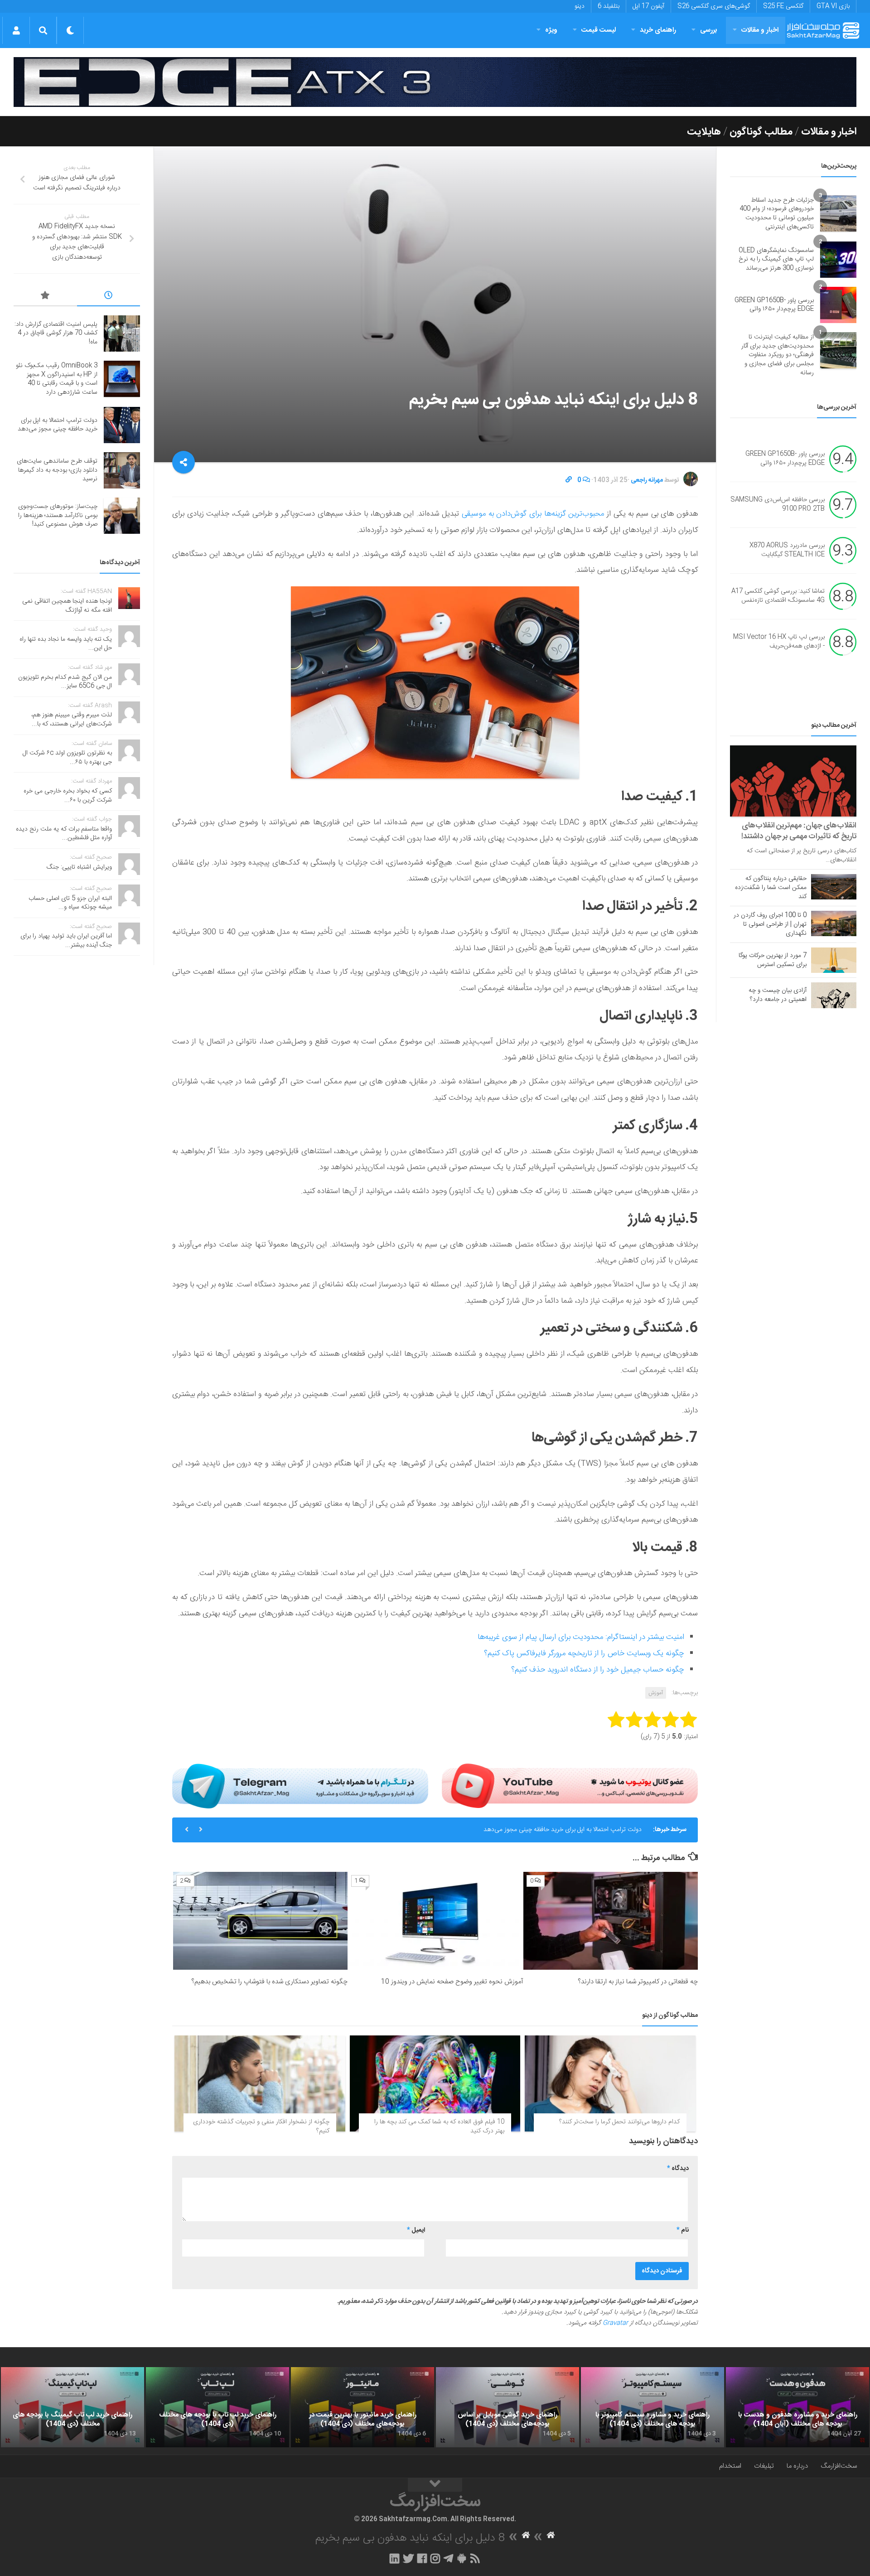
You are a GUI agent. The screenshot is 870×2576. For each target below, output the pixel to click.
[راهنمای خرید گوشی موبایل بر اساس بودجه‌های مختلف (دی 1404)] (507, 2407)
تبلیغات (764, 2466)
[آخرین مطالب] (109, 297)
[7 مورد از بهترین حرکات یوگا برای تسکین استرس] (834, 960)
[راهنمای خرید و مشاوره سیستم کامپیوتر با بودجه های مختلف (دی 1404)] (652, 2407)
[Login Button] (16, 30)
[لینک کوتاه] (569, 480)
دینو (580, 6)
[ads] (435, 82)
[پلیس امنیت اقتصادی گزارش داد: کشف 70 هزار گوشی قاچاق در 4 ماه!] (122, 333)
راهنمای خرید (658, 30)
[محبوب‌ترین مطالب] (45, 297)
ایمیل (416, 2230)
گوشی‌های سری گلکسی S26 (714, 6)
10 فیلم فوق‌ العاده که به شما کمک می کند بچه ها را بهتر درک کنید (439, 2127)
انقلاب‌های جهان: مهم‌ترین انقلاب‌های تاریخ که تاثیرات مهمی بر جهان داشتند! (799, 831)
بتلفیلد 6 (609, 6)
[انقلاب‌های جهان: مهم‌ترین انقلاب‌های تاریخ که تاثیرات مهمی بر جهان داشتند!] (793, 781)
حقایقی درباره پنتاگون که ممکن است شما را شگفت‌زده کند (771, 888)
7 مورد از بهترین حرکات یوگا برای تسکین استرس (773, 960)
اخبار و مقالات (760, 30)
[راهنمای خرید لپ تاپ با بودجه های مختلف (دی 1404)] (217, 2407)
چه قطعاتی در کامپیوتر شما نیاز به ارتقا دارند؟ (638, 1982)
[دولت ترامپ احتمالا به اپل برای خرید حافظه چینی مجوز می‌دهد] (122, 425)
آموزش (656, 1693)
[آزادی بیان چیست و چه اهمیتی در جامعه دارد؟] (834, 995)
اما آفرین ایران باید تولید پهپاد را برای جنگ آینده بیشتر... (66, 941)
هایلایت (704, 132)
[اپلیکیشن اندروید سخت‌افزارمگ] (462, 2558)
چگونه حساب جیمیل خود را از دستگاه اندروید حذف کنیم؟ (598, 1670)
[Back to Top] (435, 2485)
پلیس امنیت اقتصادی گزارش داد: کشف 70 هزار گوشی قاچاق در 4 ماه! (56, 333)
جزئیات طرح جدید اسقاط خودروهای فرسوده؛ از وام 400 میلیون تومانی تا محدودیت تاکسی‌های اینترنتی (777, 214)
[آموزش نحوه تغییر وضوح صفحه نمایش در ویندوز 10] (435, 1921)
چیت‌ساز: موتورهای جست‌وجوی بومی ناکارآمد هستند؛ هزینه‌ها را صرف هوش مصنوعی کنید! (58, 515)
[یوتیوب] (570, 1786)
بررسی (709, 30)
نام (683, 2230)
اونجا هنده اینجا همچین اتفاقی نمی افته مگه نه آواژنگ (67, 606)
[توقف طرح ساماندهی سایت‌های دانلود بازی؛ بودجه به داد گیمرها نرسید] (122, 470)
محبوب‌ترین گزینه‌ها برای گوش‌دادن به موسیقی (533, 514)
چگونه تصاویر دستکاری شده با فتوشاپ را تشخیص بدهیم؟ (269, 1982)
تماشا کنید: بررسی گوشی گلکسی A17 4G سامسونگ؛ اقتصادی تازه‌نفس (778, 596)
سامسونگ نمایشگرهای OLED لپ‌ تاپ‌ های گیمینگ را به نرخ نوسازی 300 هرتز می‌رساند (776, 259)
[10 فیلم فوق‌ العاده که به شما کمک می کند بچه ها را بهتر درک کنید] (435, 2083)
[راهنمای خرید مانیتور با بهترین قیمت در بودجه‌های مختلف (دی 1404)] (362, 2407)
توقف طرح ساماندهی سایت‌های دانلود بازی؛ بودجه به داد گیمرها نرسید (552, 1830)
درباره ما (797, 2466)
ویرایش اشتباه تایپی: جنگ (79, 867)
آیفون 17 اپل (648, 6)
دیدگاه (678, 2169)
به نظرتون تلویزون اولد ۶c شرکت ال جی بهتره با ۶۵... (67, 758)
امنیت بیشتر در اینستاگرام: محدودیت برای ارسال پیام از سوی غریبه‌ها (581, 1637)
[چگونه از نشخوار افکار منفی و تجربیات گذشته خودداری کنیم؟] (260, 2083)
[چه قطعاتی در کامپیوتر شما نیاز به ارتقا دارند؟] (611, 1921)
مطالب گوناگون (761, 132)
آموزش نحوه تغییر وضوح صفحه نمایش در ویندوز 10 (452, 1982)
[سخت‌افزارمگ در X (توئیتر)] (408, 2558)
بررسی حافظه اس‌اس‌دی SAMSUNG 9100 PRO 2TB (778, 505)
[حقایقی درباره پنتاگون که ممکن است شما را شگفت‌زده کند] (834, 887)
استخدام (730, 2466)
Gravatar (615, 2323)
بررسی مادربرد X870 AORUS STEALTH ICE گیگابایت (787, 551)
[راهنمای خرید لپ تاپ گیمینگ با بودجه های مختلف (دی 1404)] (72, 2407)
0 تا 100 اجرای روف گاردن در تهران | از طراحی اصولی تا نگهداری (770, 924)
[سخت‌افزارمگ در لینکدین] (394, 2558)
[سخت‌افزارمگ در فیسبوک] (422, 2558)
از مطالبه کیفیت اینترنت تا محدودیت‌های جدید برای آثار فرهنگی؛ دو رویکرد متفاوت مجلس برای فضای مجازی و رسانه (778, 355)
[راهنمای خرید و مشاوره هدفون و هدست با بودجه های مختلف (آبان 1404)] (797, 2407)
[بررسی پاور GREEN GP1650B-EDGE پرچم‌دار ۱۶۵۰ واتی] (838, 305)
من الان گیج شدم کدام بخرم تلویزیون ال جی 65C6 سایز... (65, 682)
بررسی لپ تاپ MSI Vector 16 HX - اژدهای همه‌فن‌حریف (779, 642)
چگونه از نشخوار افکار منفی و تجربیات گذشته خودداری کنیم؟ (261, 2127)
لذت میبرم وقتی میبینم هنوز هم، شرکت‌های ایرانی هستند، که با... (72, 720)
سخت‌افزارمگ (839, 2466)
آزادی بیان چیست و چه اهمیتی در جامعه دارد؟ (778, 995)
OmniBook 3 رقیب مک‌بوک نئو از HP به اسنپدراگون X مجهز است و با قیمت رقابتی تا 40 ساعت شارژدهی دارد (57, 379)
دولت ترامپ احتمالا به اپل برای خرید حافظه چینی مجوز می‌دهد (58, 425)
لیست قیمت (599, 30)
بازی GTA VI (833, 6)
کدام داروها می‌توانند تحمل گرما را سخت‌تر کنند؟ (619, 2122)
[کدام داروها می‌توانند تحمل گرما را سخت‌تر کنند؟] (610, 2083)
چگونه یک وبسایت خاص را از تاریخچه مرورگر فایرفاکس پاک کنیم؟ (584, 1653)
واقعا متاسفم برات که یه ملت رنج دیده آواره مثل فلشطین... (64, 834)
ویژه (551, 30)
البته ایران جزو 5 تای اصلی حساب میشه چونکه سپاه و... (70, 903)
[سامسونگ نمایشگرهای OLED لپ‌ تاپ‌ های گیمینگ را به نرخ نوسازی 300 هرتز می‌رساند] (838, 260)
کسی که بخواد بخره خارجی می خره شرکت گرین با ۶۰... (68, 796)
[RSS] (475, 2558)
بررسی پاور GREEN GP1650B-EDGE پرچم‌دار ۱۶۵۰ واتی (774, 305)
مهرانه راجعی (647, 480)
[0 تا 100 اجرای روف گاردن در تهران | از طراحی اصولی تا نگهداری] (834, 923)
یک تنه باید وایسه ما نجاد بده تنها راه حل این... (66, 644)
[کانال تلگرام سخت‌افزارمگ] (448, 2558)
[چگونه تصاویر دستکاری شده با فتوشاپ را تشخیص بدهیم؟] (260, 1921)
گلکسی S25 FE (783, 6)
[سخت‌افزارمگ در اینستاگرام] (435, 2558)
